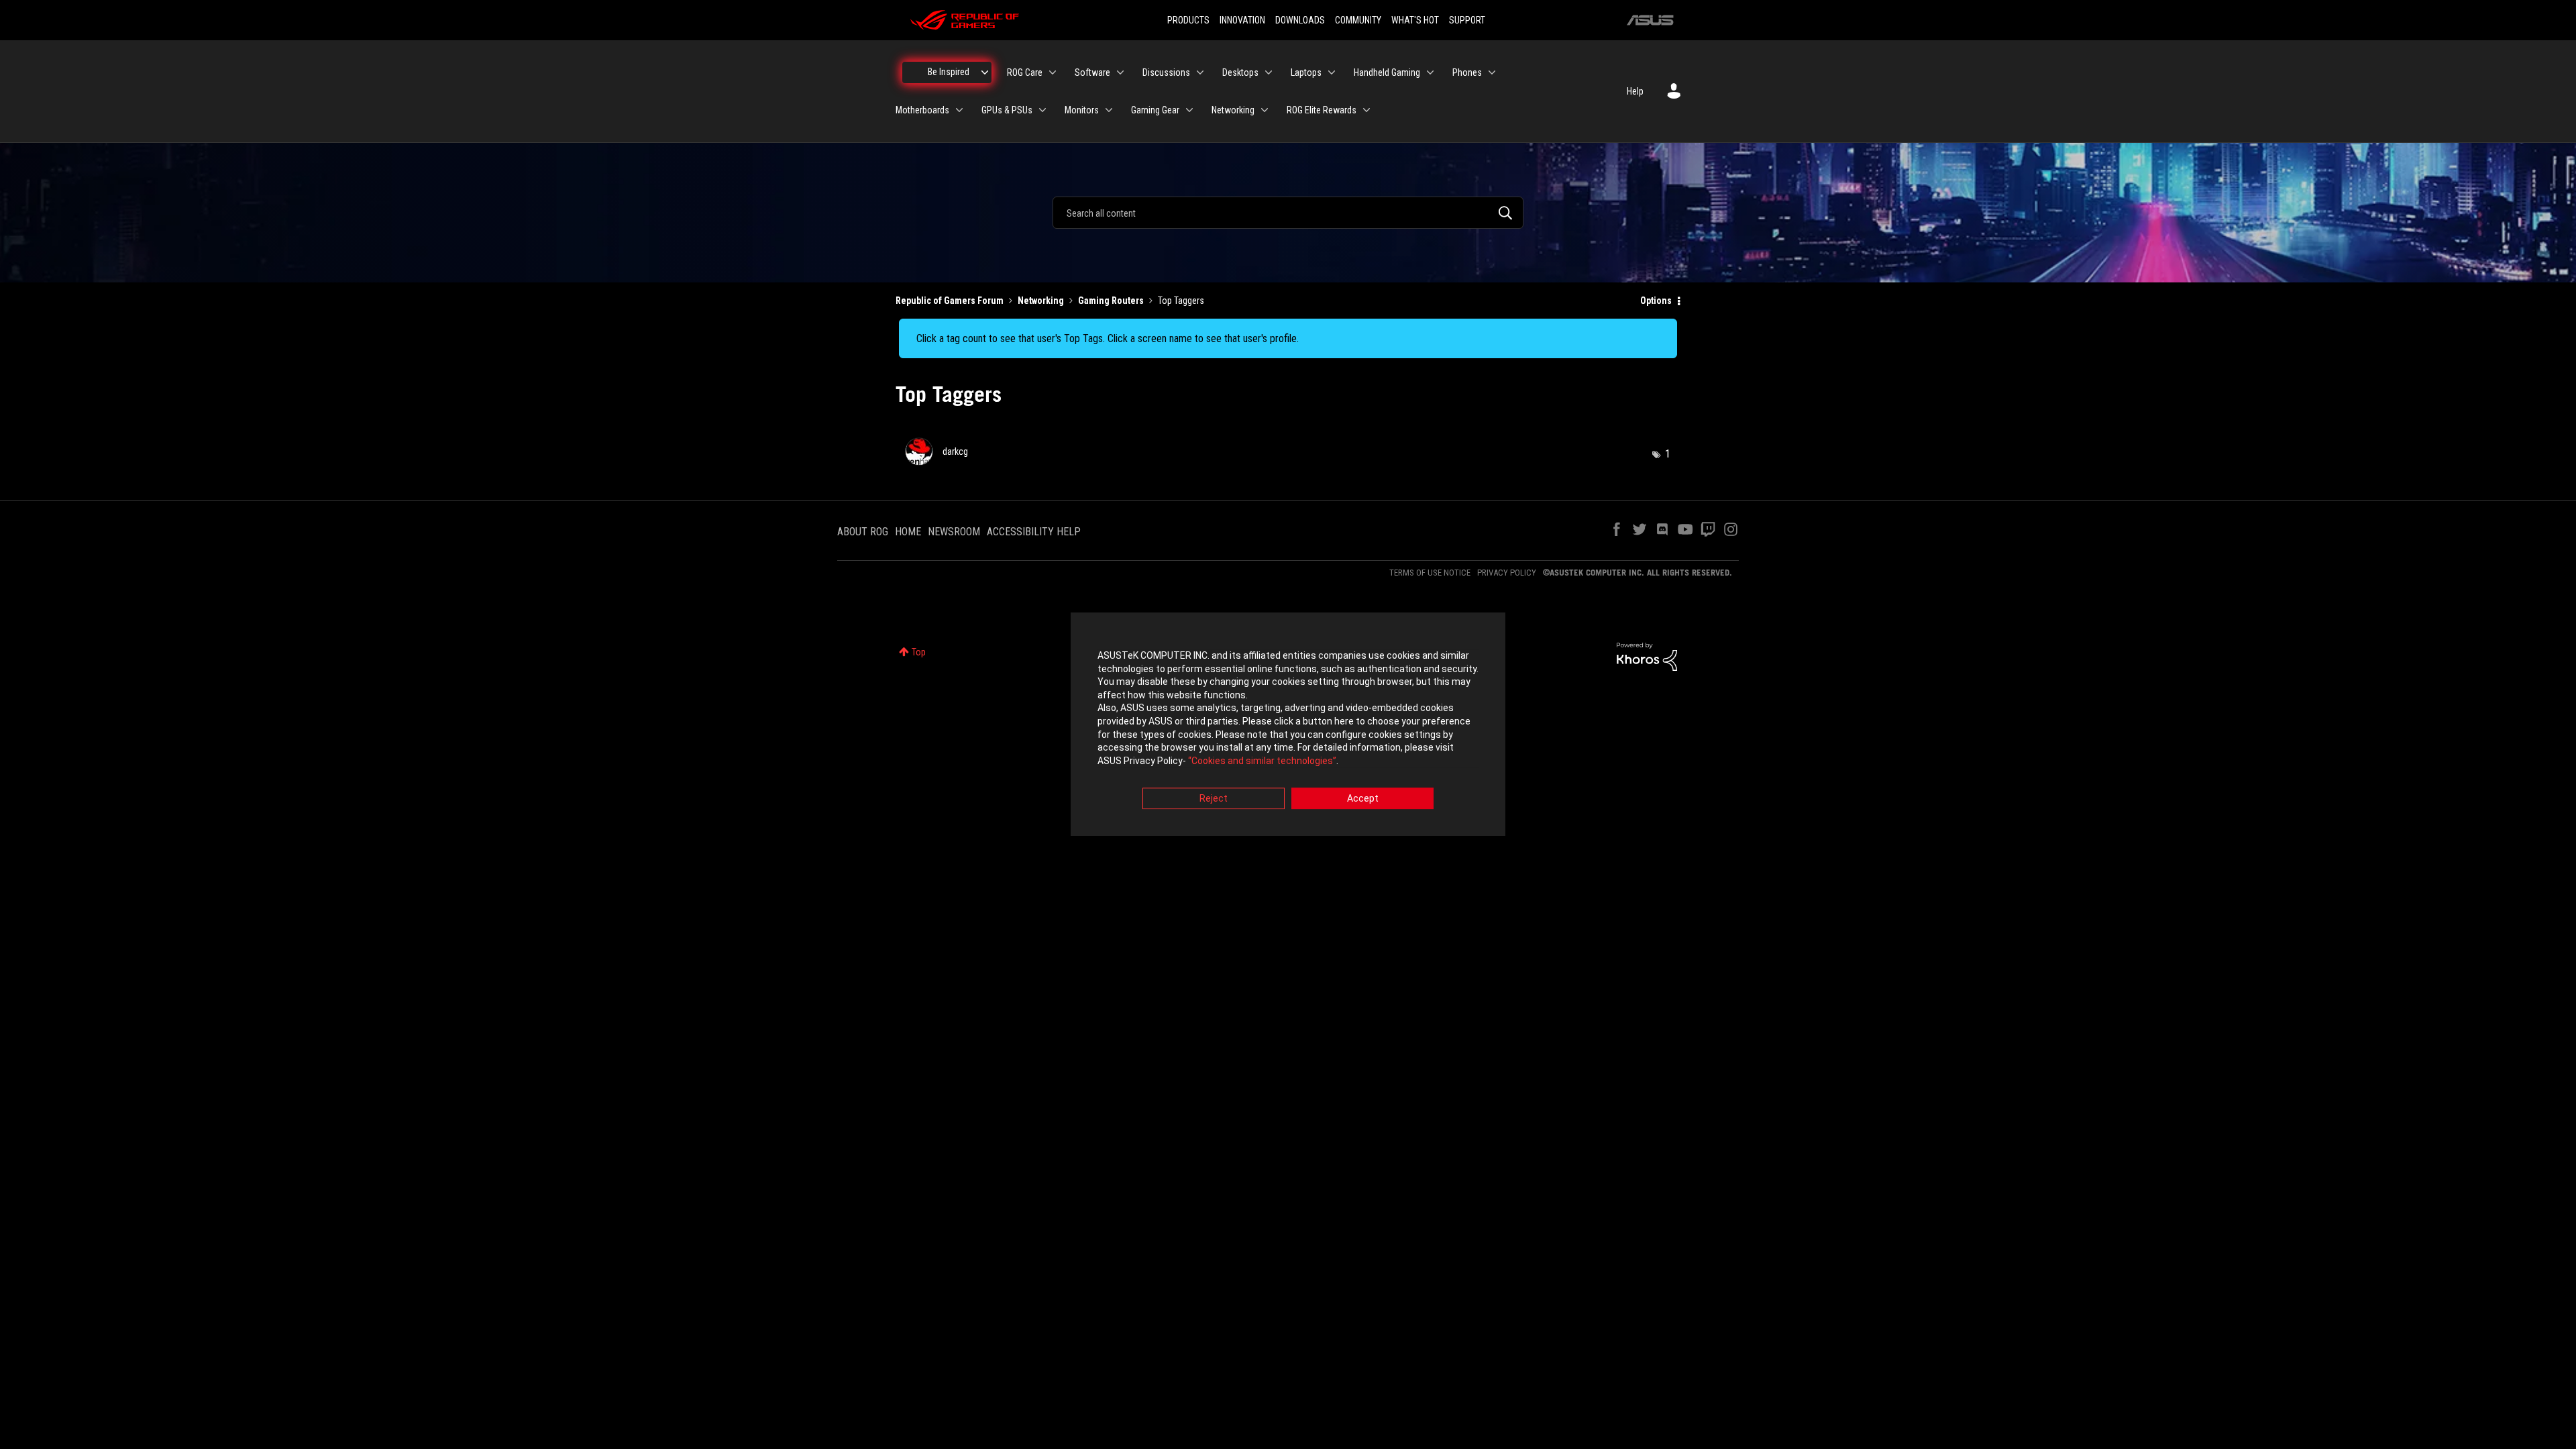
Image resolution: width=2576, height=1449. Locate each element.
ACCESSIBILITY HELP (1034, 532)
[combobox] (1288, 213)
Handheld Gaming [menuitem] (1387, 72)
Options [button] (1656, 301)
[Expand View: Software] (1120, 72)
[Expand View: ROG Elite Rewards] (1366, 110)
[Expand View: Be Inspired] (985, 72)
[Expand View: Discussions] (1200, 72)
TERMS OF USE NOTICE (1430, 573)
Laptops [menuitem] (1306, 72)
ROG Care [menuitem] (1025, 72)
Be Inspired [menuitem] (949, 72)
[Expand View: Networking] (1265, 110)
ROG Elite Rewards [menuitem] (1322, 110)
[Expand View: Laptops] (1332, 72)
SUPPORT (1467, 20)
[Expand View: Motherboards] (959, 110)
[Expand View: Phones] (1492, 72)
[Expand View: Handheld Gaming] (1430, 72)
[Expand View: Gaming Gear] (1189, 110)
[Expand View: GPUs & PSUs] (1042, 110)
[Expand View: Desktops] (1269, 72)
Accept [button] (1363, 799)
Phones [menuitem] (1467, 72)
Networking (1041, 301)
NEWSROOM (954, 532)
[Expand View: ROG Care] (1053, 72)
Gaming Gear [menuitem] (1155, 110)
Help (1635, 91)
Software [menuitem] (1092, 72)
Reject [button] (1214, 799)
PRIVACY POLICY (1507, 573)
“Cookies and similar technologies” (1262, 761)
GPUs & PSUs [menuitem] (1007, 110)
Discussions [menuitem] (1166, 72)
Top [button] (919, 652)
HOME (908, 532)
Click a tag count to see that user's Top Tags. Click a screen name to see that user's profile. (1108, 338)
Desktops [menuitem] (1240, 72)
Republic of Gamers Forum (950, 301)
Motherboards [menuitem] (922, 110)
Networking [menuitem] (1233, 110)
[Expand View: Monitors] (1109, 110)
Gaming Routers (1111, 301)
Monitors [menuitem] (1082, 110)
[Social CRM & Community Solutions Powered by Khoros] (1647, 655)
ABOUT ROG (863, 532)
